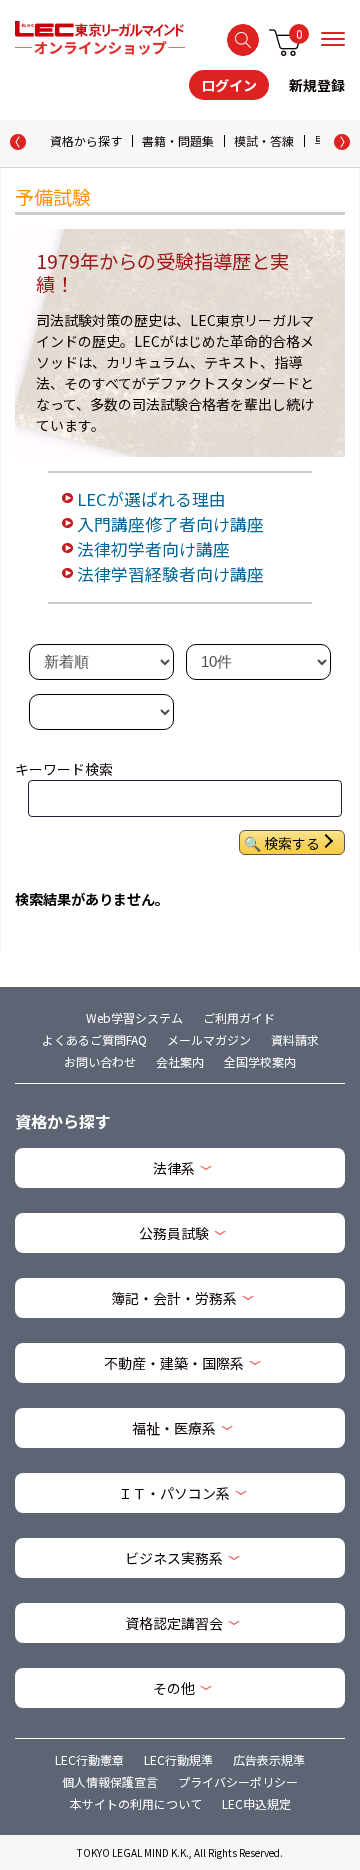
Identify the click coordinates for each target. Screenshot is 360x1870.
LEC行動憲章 (89, 1759)
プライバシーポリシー (238, 1781)
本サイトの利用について (136, 1803)
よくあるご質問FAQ (94, 1039)
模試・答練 (264, 140)
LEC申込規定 (256, 1803)
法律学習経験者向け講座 (170, 574)
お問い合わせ (100, 1061)
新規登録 (317, 85)
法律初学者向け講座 (153, 549)
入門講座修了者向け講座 (170, 524)
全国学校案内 (260, 1061)
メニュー (333, 39)
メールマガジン (209, 1039)
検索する (243, 40)
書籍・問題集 (178, 140)
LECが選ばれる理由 (151, 499)
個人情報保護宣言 (110, 1781)
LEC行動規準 (178, 1759)
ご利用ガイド (239, 1017)
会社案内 (180, 1061)
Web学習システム (134, 1017)
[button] (342, 142)
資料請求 (295, 1039)
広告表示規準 (269, 1759)
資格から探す (86, 140)
